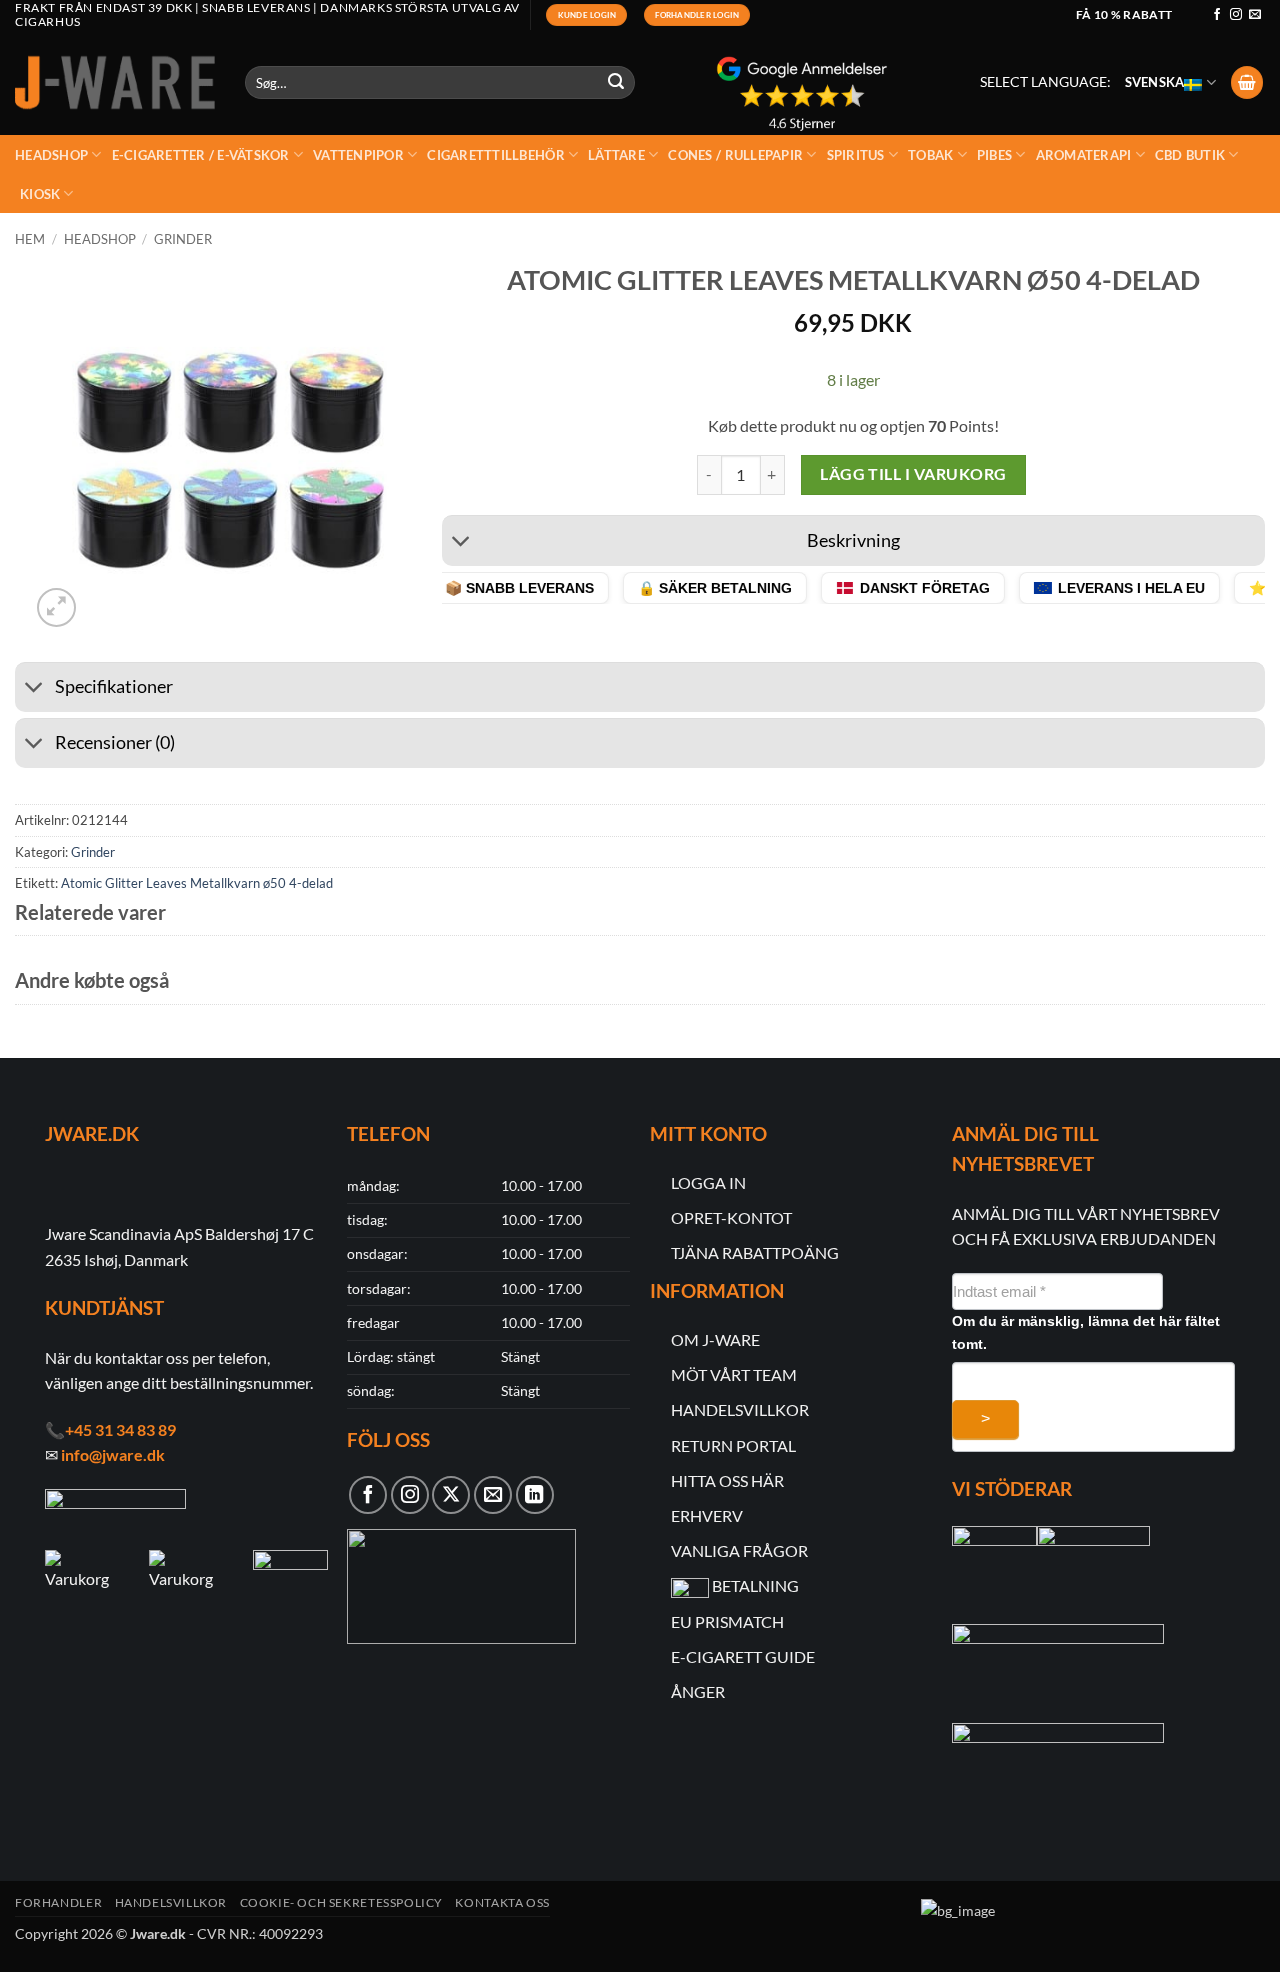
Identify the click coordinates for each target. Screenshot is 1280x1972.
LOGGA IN (708, 1182)
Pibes (994, 155)
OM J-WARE (715, 1339)
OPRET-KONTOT (731, 1217)
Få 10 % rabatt (1124, 14)
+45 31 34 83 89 (120, 1429)
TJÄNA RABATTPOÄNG (755, 1252)
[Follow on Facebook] (1217, 15)
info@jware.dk (113, 1454)
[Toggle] (461, 543)
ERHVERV (707, 1515)
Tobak (930, 155)
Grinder (183, 239)
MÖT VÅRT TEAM (734, 1374)
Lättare (616, 155)
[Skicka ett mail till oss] (1255, 15)
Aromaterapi (1084, 155)
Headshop (51, 155)
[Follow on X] (451, 1495)
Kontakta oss (502, 1902)
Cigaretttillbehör (495, 155)
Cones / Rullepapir (735, 155)
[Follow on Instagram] (1236, 15)
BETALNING (755, 1585)
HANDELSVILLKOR (740, 1409)
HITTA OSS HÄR (727, 1480)
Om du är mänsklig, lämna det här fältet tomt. (1086, 1332)
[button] (1247, 82)
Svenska (1155, 82)
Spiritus (856, 155)
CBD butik (1190, 155)
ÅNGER (698, 1691)
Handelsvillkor (171, 1902)
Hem (30, 239)
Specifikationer (114, 686)
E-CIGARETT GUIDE (743, 1656)
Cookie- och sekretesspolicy (342, 1902)
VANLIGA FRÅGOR (739, 1550)
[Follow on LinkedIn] (535, 1495)
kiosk (40, 194)
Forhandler (58, 1902)
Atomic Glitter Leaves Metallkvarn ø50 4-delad (197, 883)
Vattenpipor (358, 155)
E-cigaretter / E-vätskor (201, 155)
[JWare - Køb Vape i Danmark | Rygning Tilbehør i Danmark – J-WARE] (115, 83)
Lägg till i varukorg (913, 474)
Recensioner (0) (115, 742)
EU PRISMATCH (727, 1621)
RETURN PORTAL (733, 1445)
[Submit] (617, 83)
